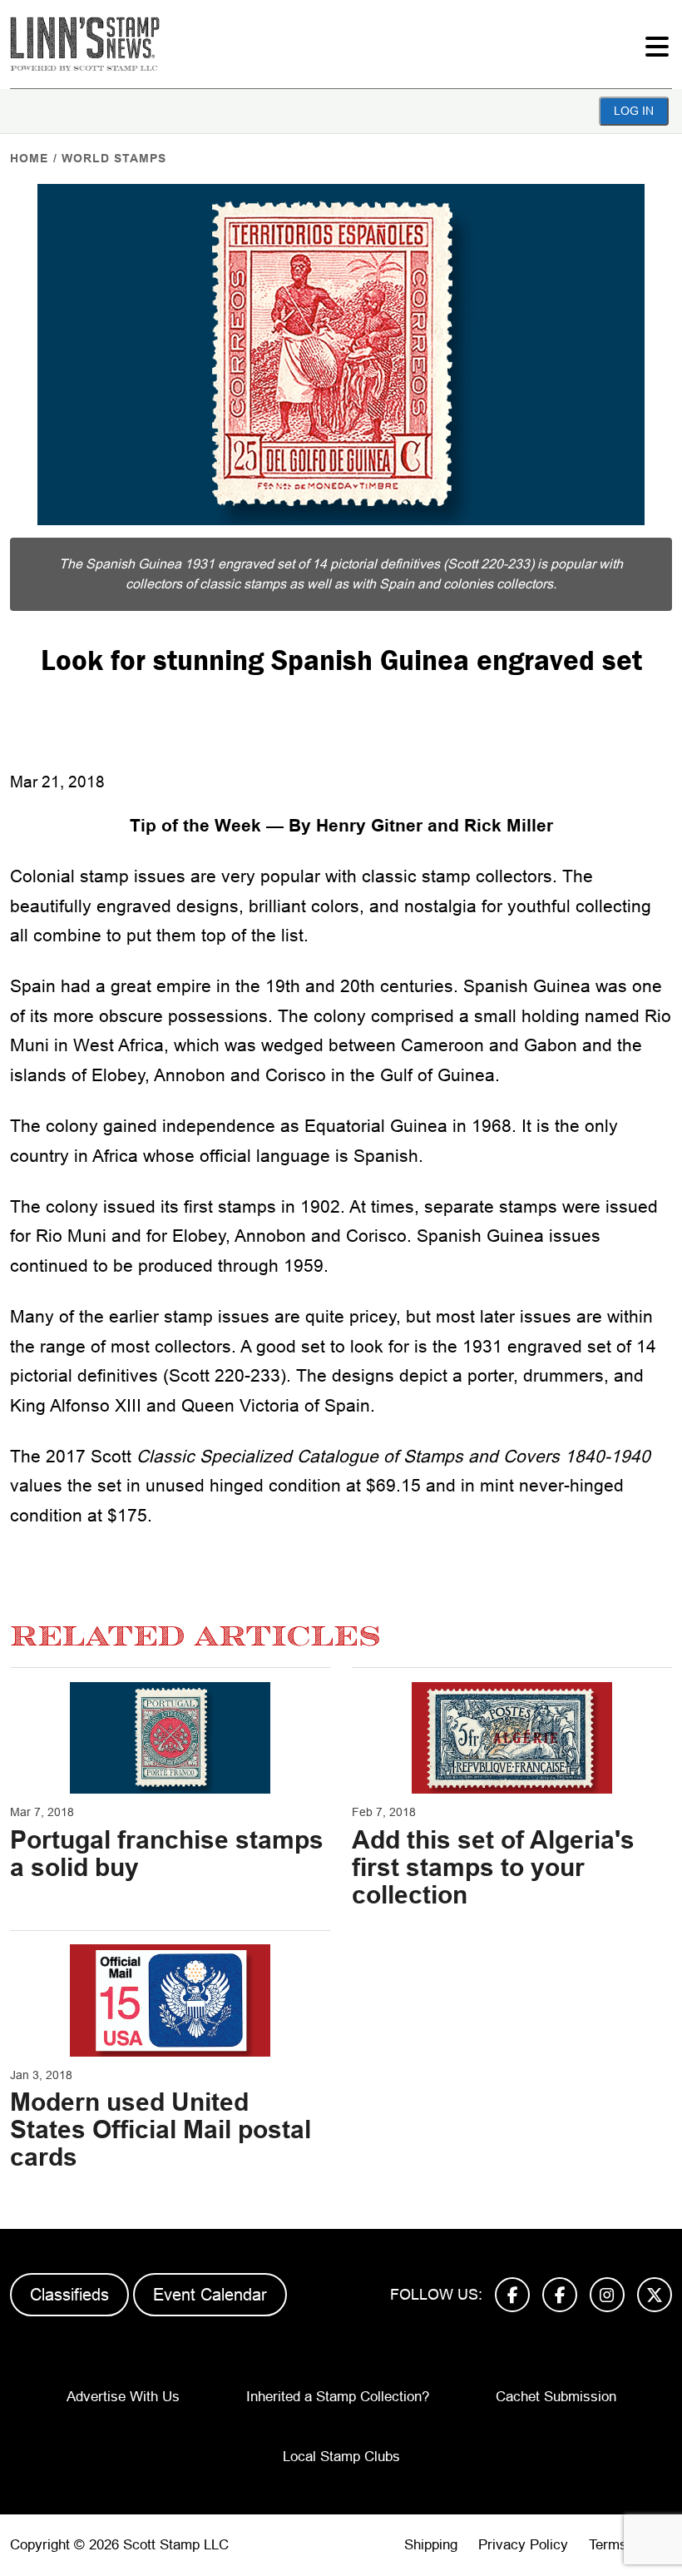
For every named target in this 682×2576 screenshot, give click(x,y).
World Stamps (114, 158)
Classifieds (69, 2295)
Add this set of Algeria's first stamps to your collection (493, 1867)
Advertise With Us (123, 2397)
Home (29, 158)
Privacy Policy (523, 2545)
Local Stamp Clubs (341, 2457)
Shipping (431, 2545)
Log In (634, 111)
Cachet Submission (556, 2397)
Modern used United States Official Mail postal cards (161, 2129)
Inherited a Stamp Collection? (338, 2397)
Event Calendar (210, 2295)
